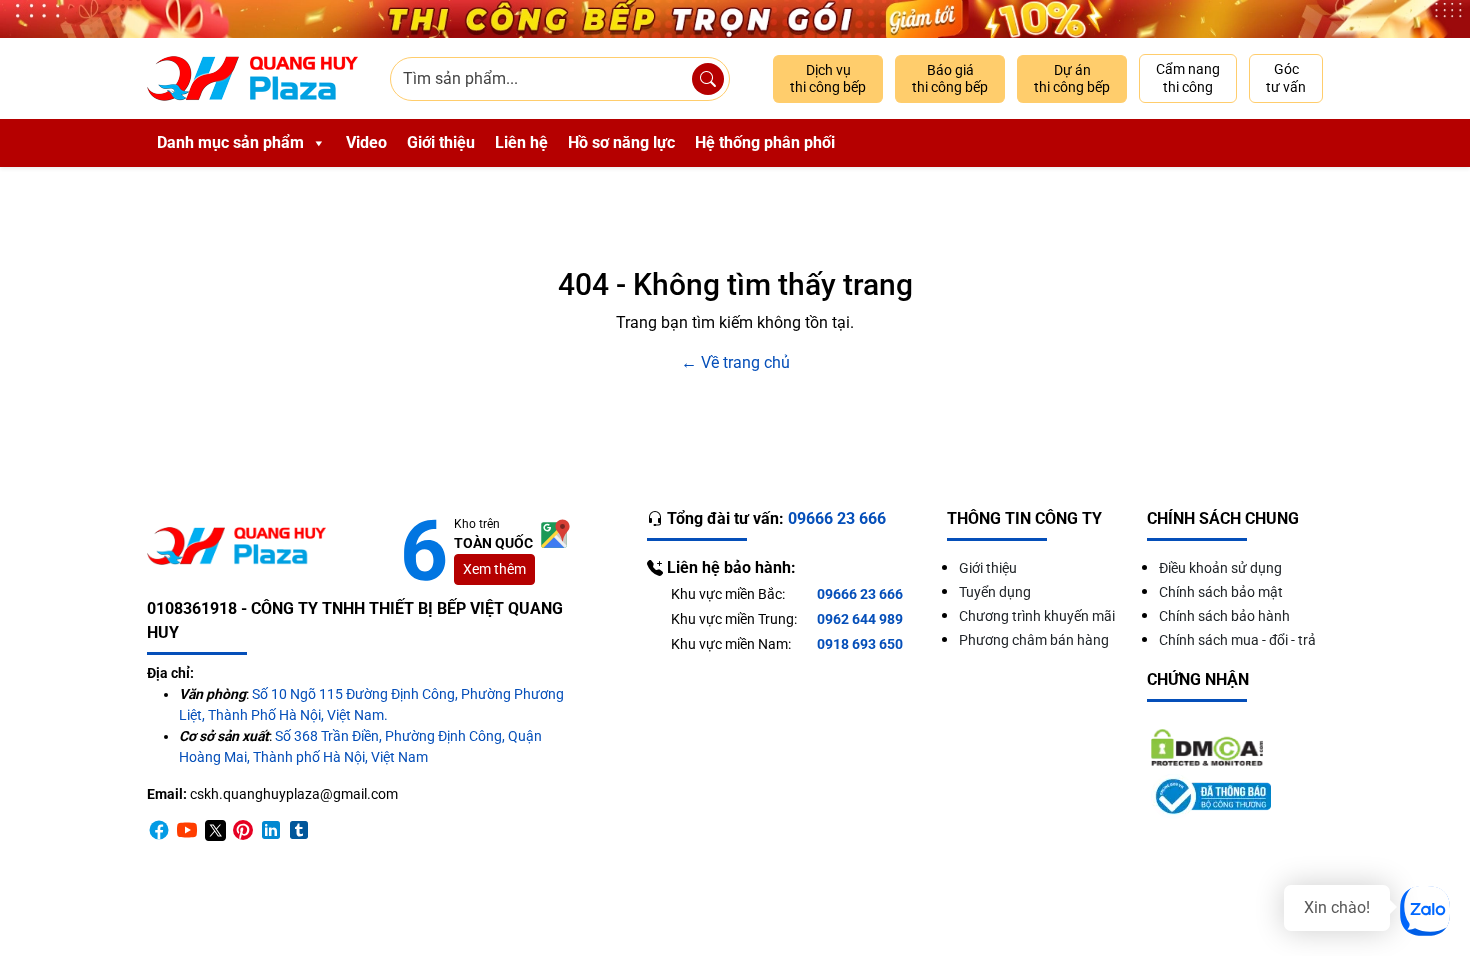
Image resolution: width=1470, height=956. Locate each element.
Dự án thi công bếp (1072, 79)
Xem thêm (494, 569)
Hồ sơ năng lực (621, 142)
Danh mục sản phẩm (230, 142)
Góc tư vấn (1286, 78)
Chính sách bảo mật (1221, 592)
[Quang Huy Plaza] (252, 78)
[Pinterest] (243, 829)
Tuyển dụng (995, 592)
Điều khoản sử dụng (1220, 568)
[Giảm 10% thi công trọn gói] (735, 19)
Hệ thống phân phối (765, 142)
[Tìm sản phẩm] (708, 79)
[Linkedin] (271, 829)
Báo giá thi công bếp (950, 79)
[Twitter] (215, 829)
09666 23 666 (860, 594)
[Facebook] (159, 829)
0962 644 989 (860, 619)
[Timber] (299, 829)
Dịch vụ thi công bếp (828, 79)
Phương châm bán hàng (1034, 640)
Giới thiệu (441, 142)
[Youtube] (187, 829)
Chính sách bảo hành (1224, 616)
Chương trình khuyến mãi (1037, 616)
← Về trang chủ (735, 362)
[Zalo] (1425, 911)
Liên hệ (521, 142)
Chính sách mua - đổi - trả (1237, 640)
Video (366, 142)
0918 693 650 (860, 644)
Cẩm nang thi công (1188, 78)
